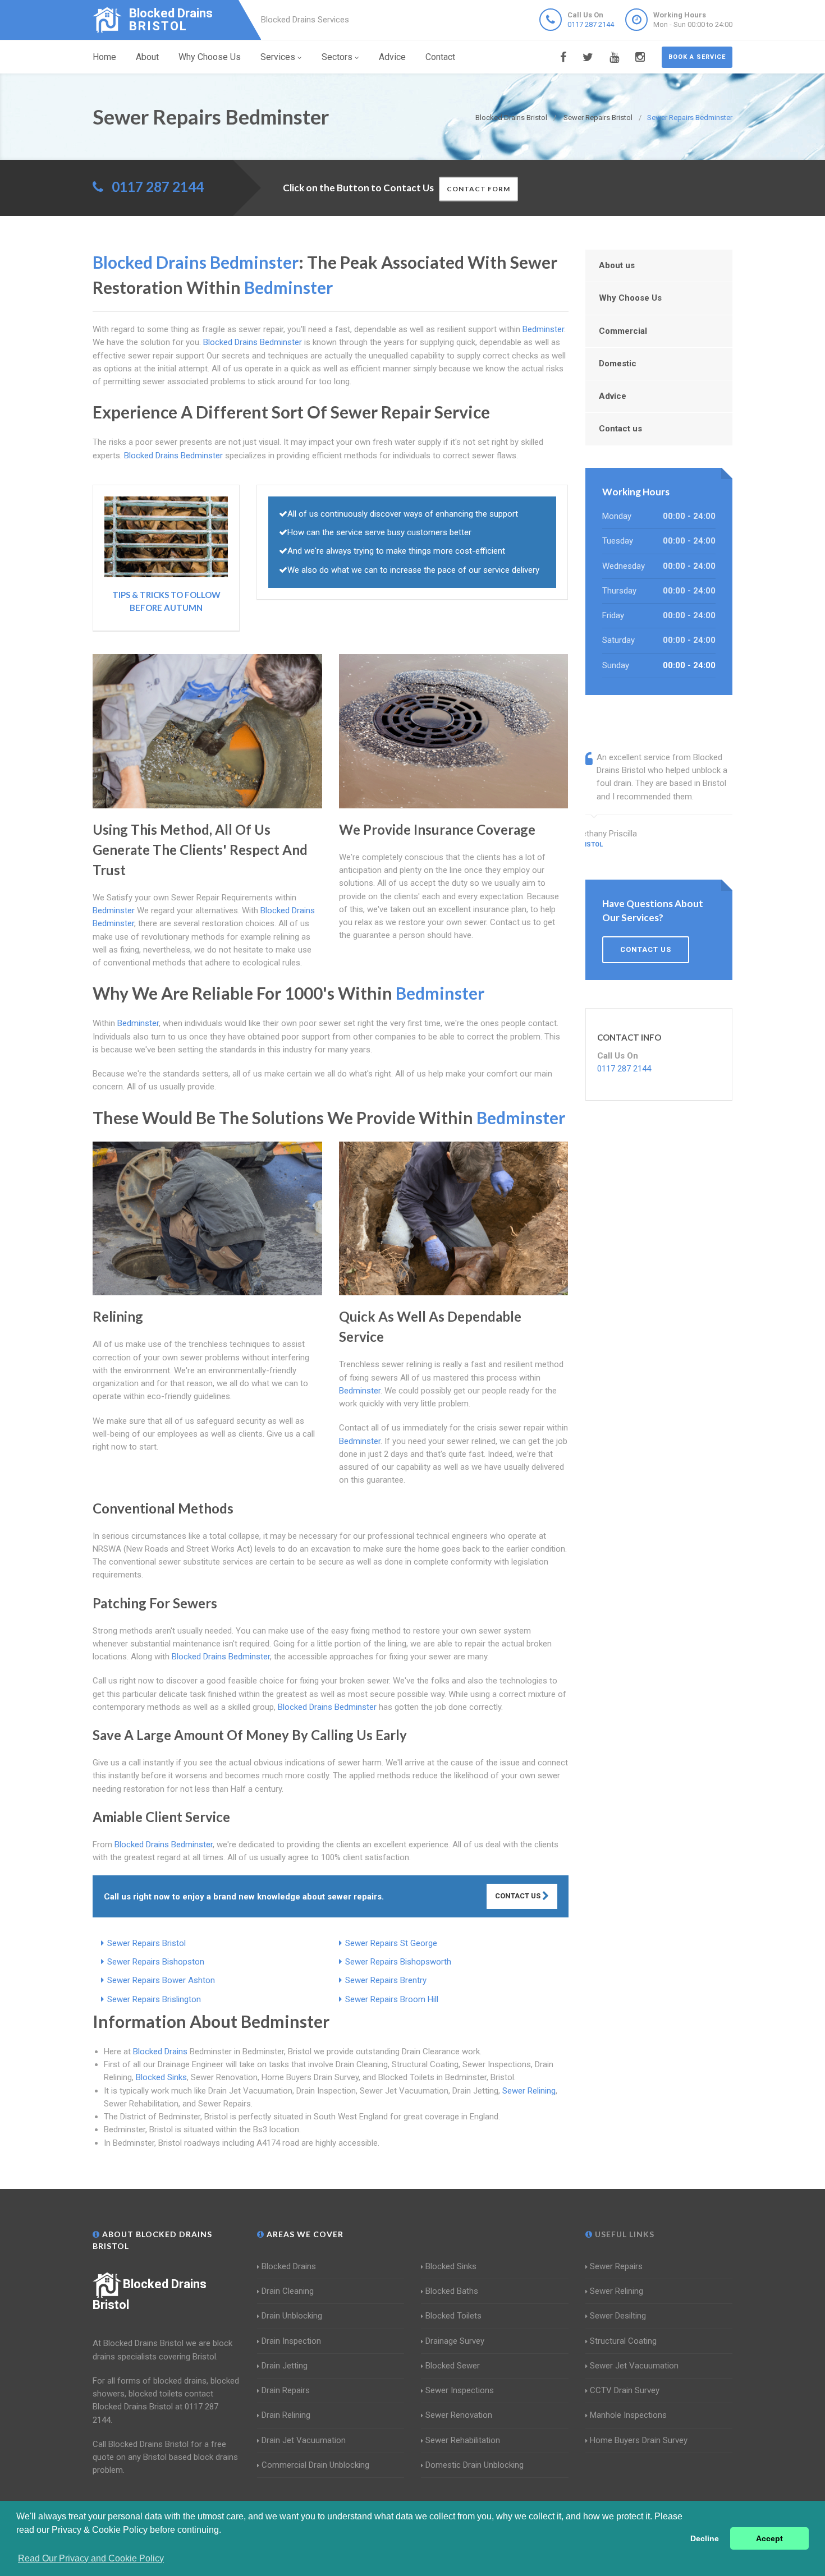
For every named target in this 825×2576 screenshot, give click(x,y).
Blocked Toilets (453, 2316)
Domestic (618, 364)
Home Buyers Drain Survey (639, 2440)
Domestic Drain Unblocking (475, 2465)
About (147, 57)
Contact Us (519, 1896)
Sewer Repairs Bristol (146, 1943)
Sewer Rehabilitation (463, 2440)
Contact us (620, 429)
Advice (392, 57)
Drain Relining (286, 2415)
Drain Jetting (285, 2366)
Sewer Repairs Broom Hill (392, 1999)
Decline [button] (705, 2538)
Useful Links (624, 2234)
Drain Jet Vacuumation (304, 2440)
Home (104, 57)
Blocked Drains (160, 2051)
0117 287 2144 (591, 24)
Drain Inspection (291, 2341)
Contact (440, 57)
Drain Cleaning (288, 2291)
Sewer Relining (529, 2091)
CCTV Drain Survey (625, 2390)
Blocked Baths (452, 2291)
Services (278, 57)
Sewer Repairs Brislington (154, 1999)
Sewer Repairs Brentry (386, 1980)
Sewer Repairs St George (391, 1943)
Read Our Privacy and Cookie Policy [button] (91, 2558)
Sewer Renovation (459, 2415)
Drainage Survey (455, 2341)
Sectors (337, 57)
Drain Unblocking (292, 2316)
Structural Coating (623, 2341)
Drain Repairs (286, 2390)
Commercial (623, 331)
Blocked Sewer (453, 2366)
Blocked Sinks (161, 2077)
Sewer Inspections (460, 2390)
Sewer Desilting (618, 2316)
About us (617, 265)
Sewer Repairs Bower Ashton (161, 1980)
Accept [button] (769, 2538)
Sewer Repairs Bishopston (156, 1962)
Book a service (697, 57)
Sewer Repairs (616, 2266)
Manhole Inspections (628, 2415)
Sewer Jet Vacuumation (634, 2366)
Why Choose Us (210, 57)
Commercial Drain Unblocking (315, 2465)
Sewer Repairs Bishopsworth (398, 1962)
